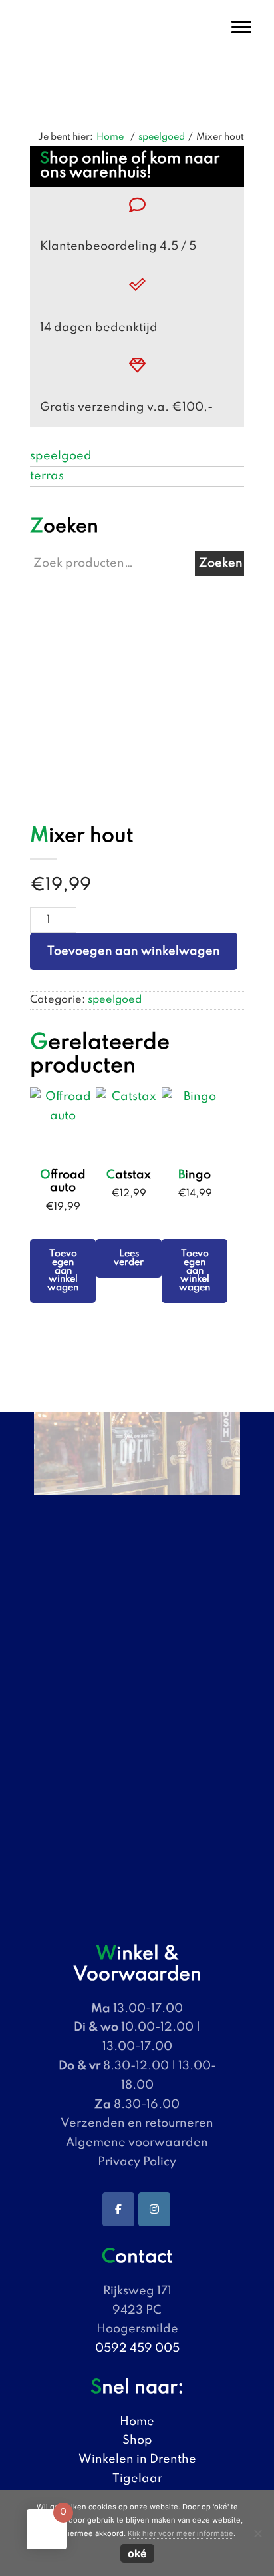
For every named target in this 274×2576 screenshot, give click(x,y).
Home (137, 2422)
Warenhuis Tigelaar (137, 13)
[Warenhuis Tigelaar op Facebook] (118, 2209)
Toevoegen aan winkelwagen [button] (63, 1271)
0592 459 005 (137, 2348)
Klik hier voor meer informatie (181, 2533)
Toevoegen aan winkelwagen (134, 951)
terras (47, 476)
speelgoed (162, 137)
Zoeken (221, 563)
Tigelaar (137, 2479)
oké (137, 2553)
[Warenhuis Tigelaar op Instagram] (154, 2209)
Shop (137, 2440)
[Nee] (257, 2533)
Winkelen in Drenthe (137, 2459)
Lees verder (129, 1258)
